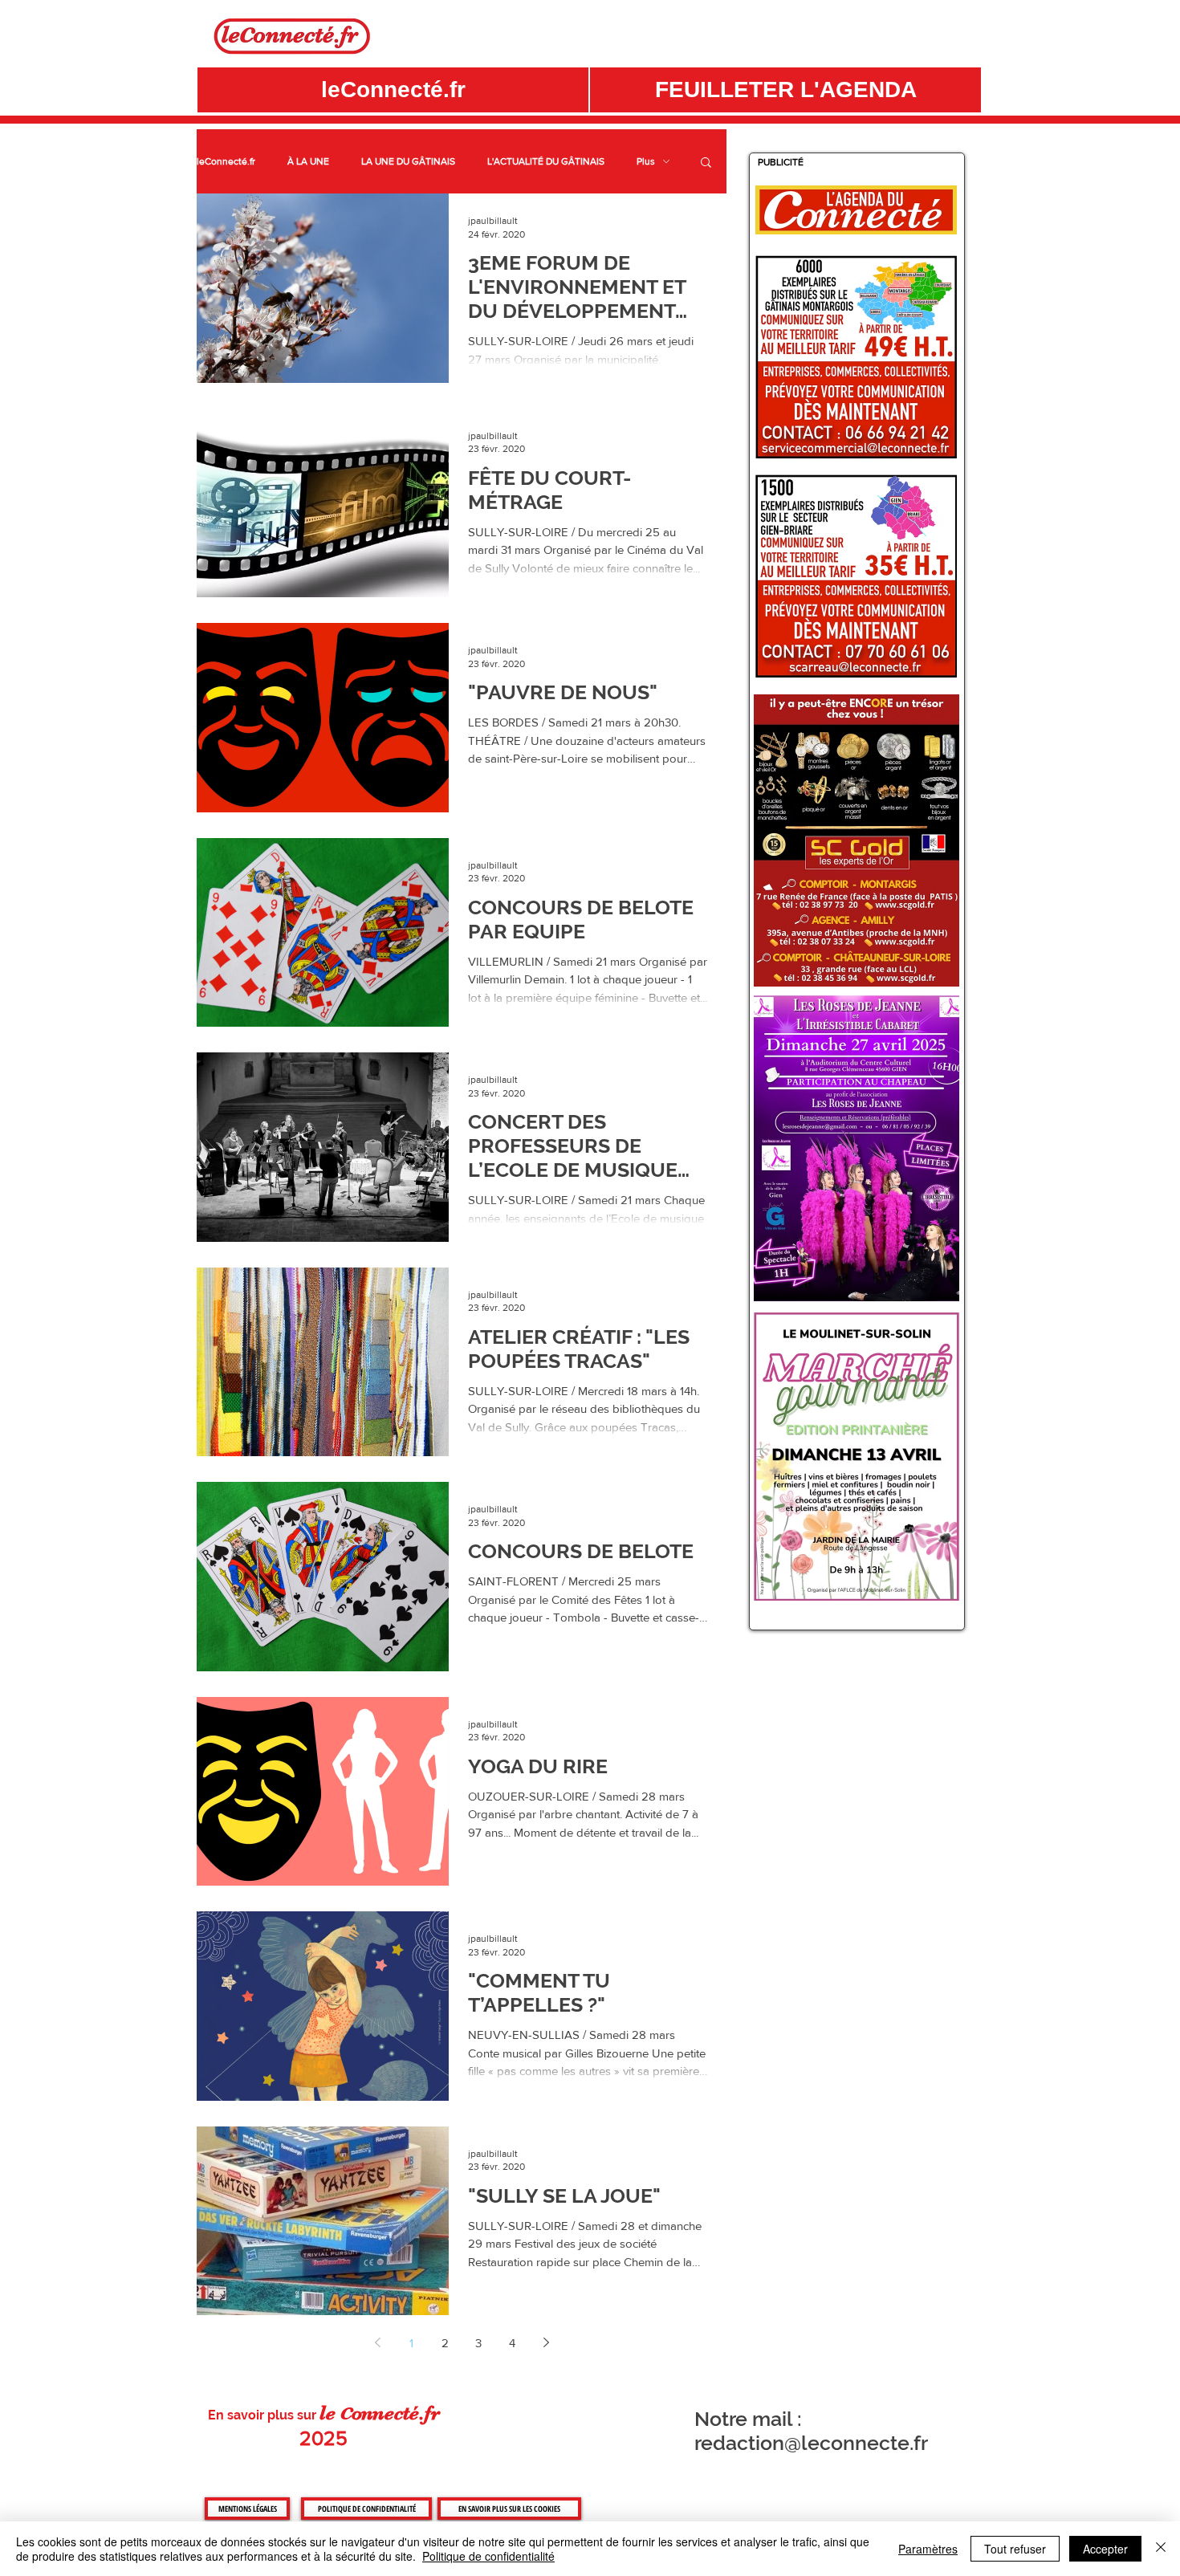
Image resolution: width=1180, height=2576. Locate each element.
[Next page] (546, 2342)
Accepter (1105, 2549)
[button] (785, 90)
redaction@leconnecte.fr (811, 2443)
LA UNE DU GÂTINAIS (408, 161)
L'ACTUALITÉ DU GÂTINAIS (546, 161)
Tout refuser (1015, 2549)
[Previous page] (377, 2342)
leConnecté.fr (226, 161)
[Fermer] (1161, 2549)
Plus (646, 161)
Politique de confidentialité (488, 2556)
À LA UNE (308, 161)
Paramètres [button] (928, 2549)
